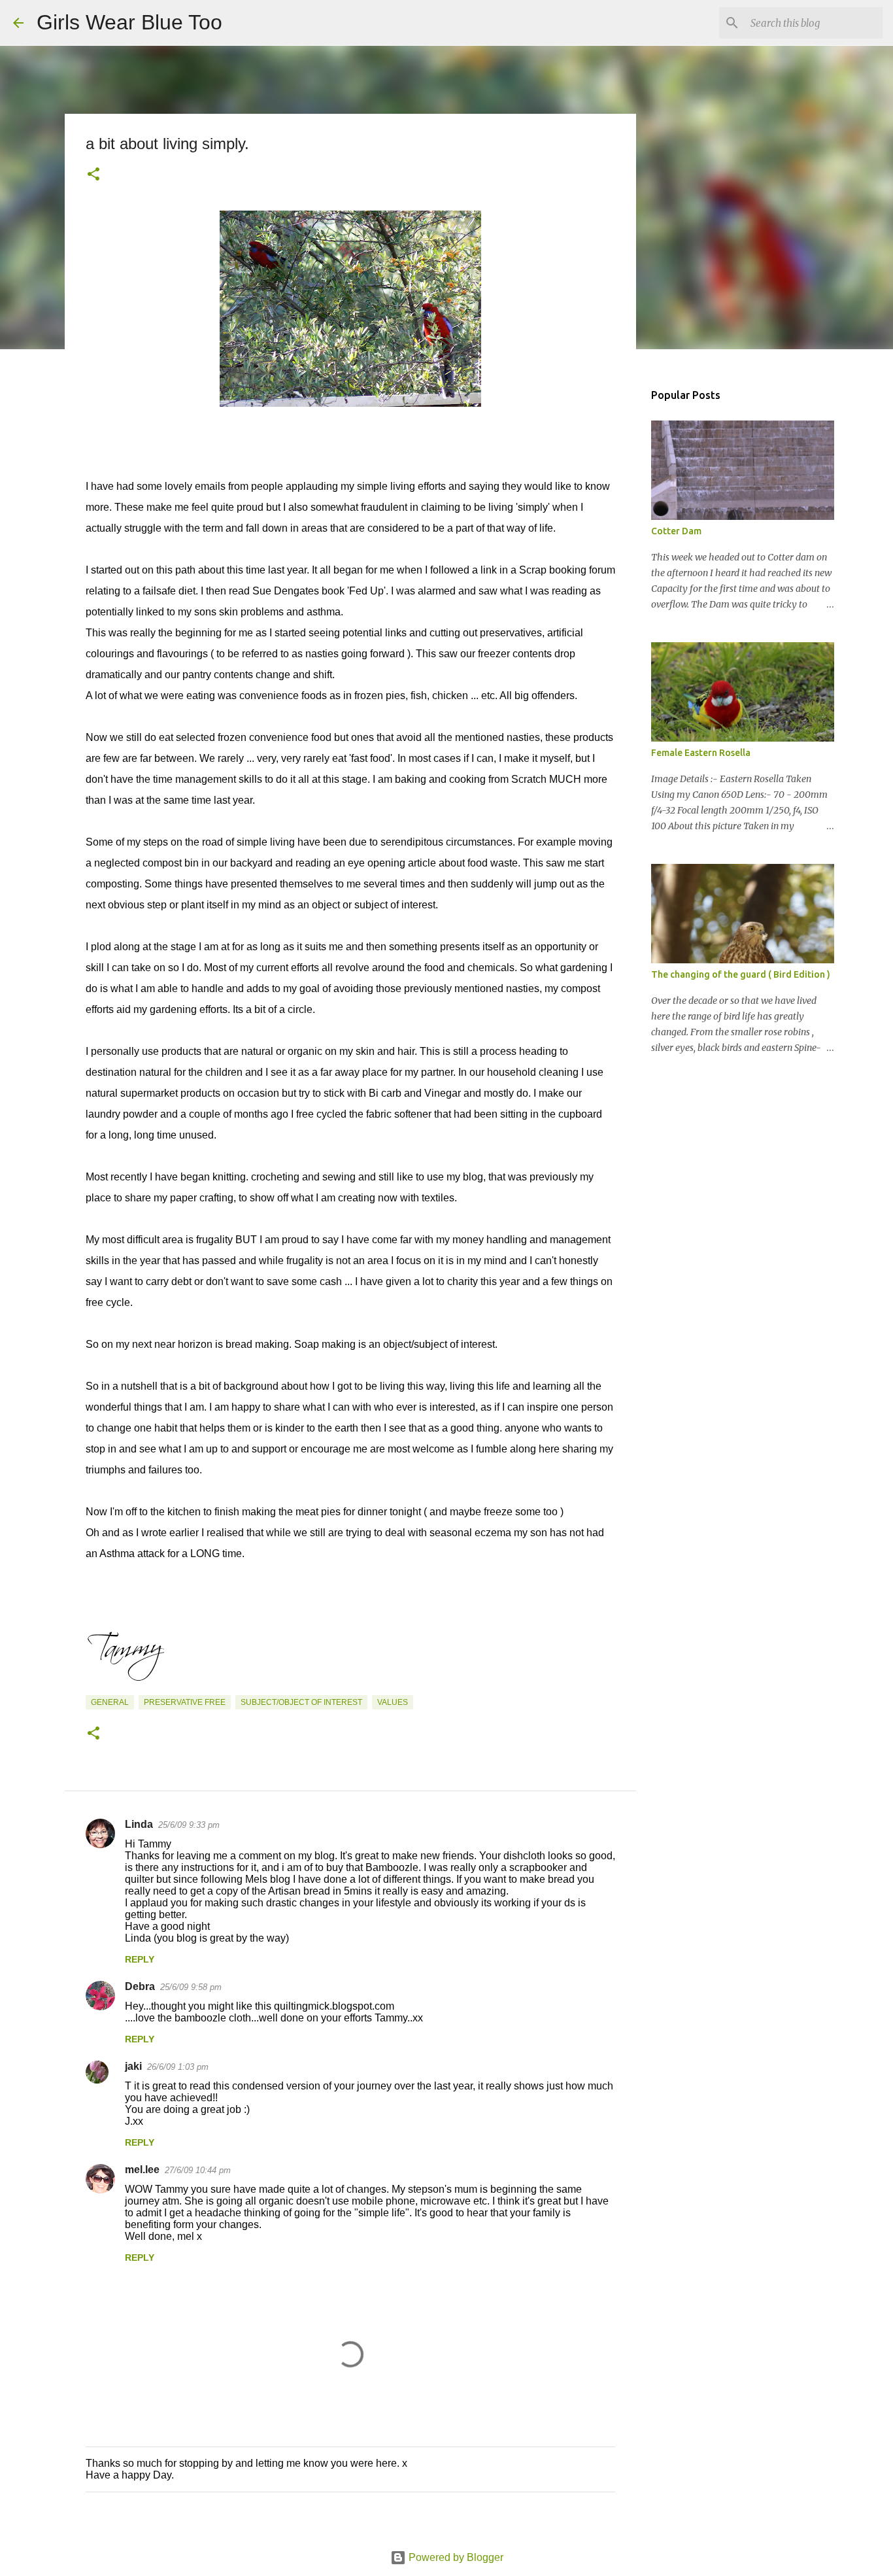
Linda (139, 1824)
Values (393, 1702)
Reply (140, 1959)
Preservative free (185, 1702)
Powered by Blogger (455, 2557)
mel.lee (142, 2170)
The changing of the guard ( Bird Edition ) (741, 974)
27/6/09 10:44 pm (198, 2170)
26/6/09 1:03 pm (178, 2067)
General (110, 1702)
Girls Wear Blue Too (129, 22)
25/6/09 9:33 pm (189, 1825)
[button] (93, 175)
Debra (140, 1986)
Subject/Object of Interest (301, 1702)
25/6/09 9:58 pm (191, 1987)
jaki (133, 2066)
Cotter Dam (676, 531)
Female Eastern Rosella (701, 753)
